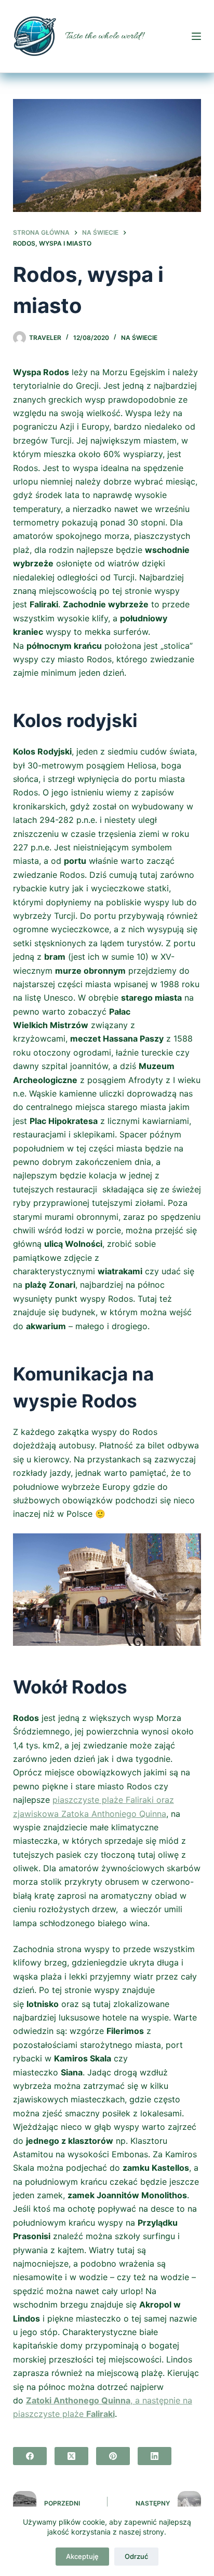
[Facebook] (30, 2456)
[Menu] (196, 36)
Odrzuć (136, 2556)
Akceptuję (82, 2556)
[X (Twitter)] (71, 2456)
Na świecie (139, 338)
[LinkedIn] (155, 2456)
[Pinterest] (113, 2456)
